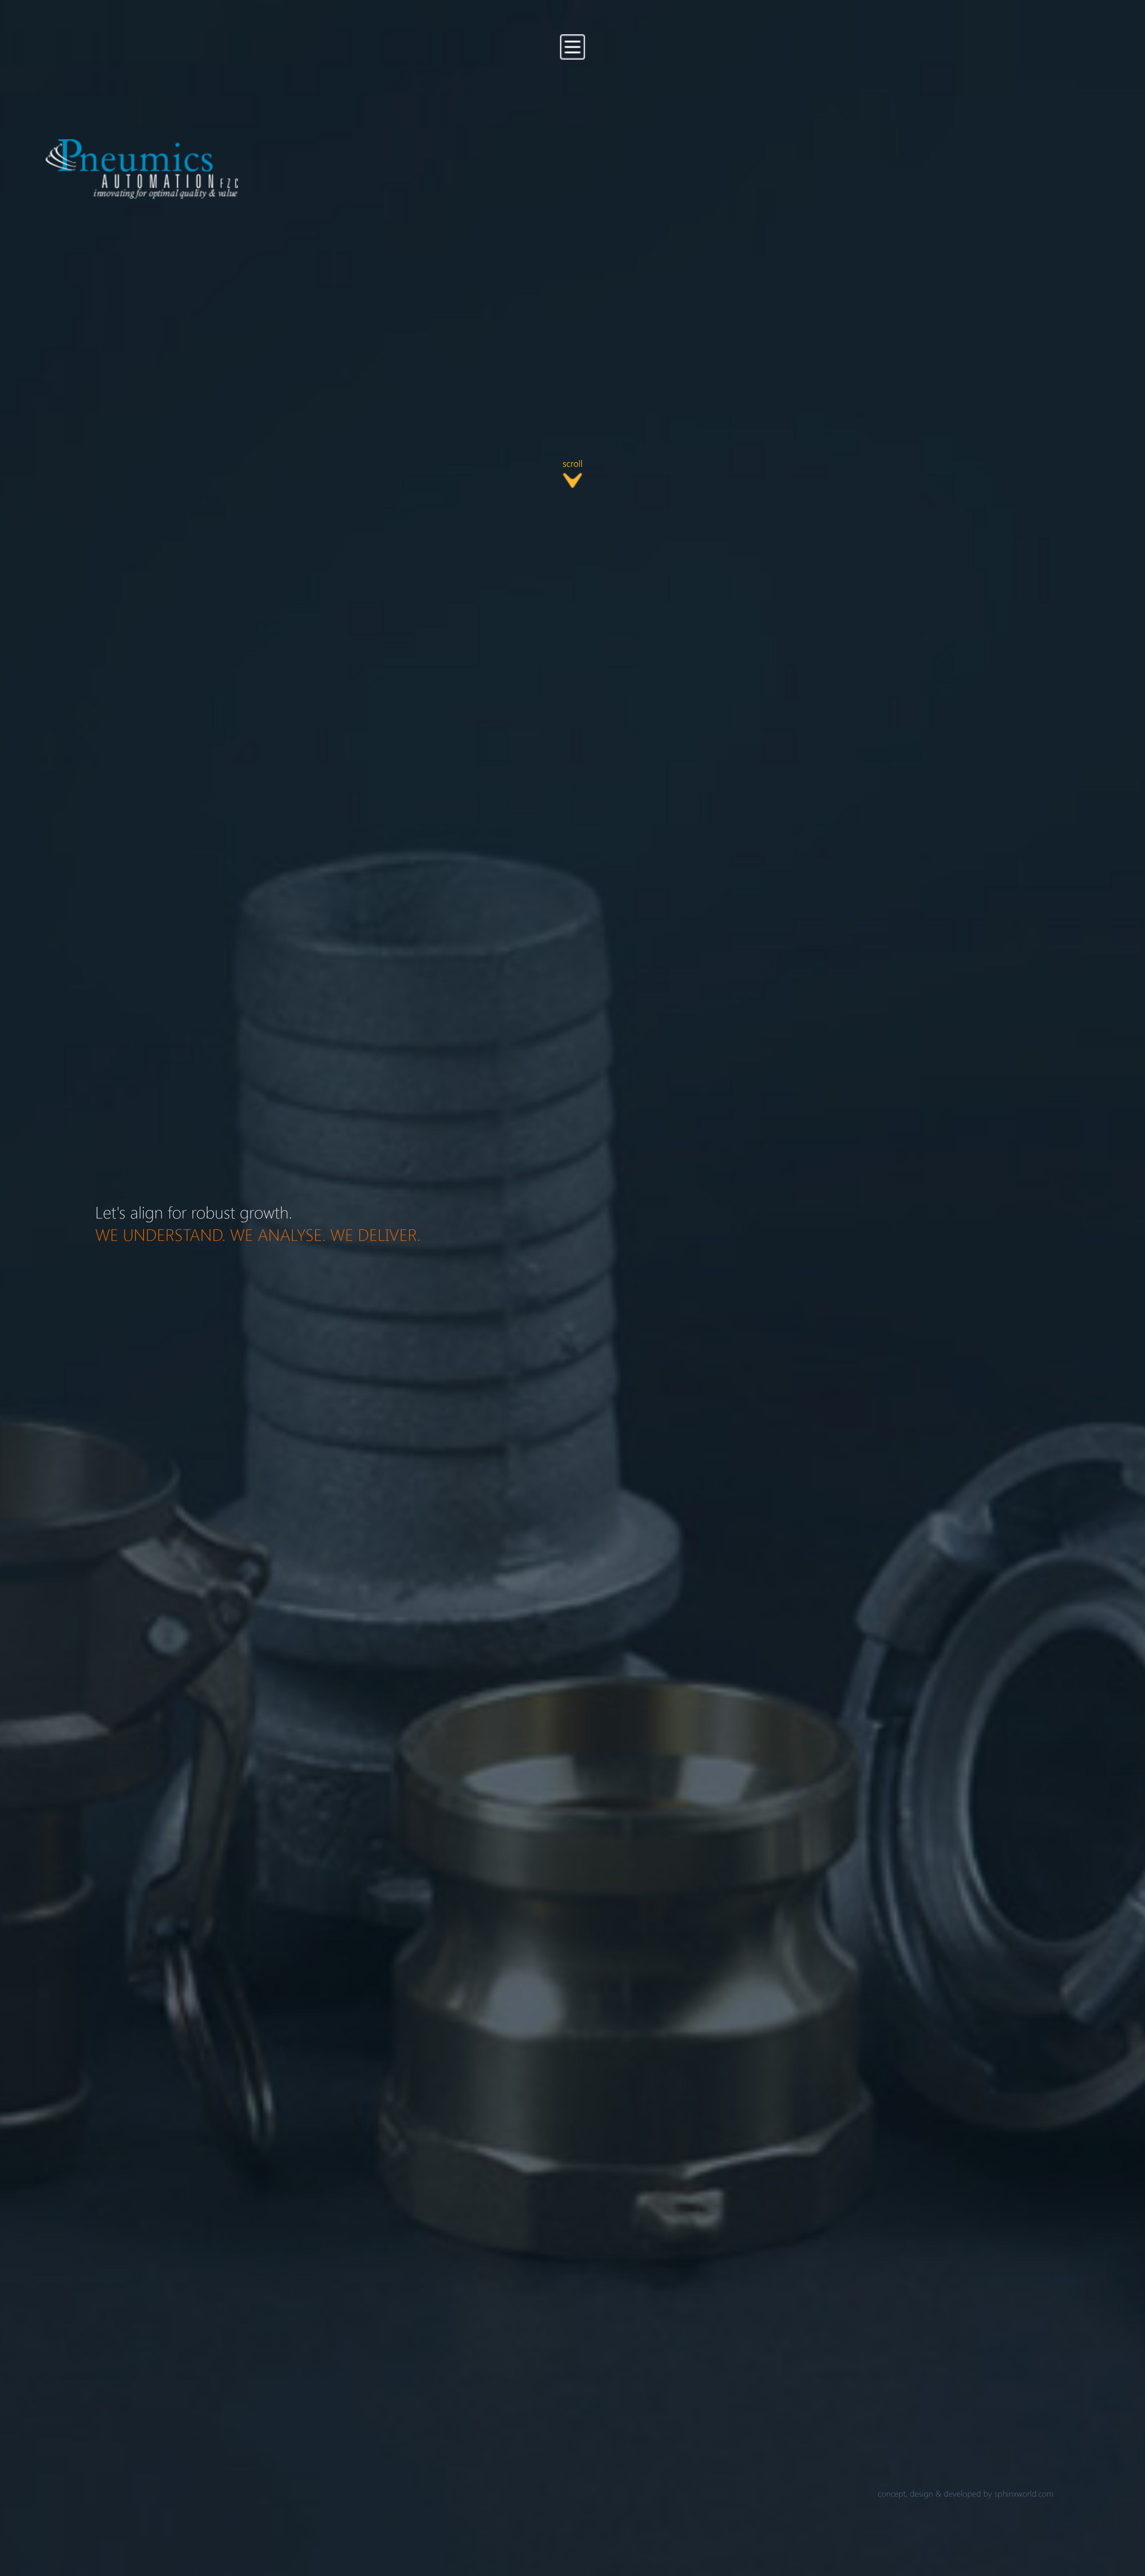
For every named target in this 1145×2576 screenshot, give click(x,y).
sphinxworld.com (1024, 2493)
